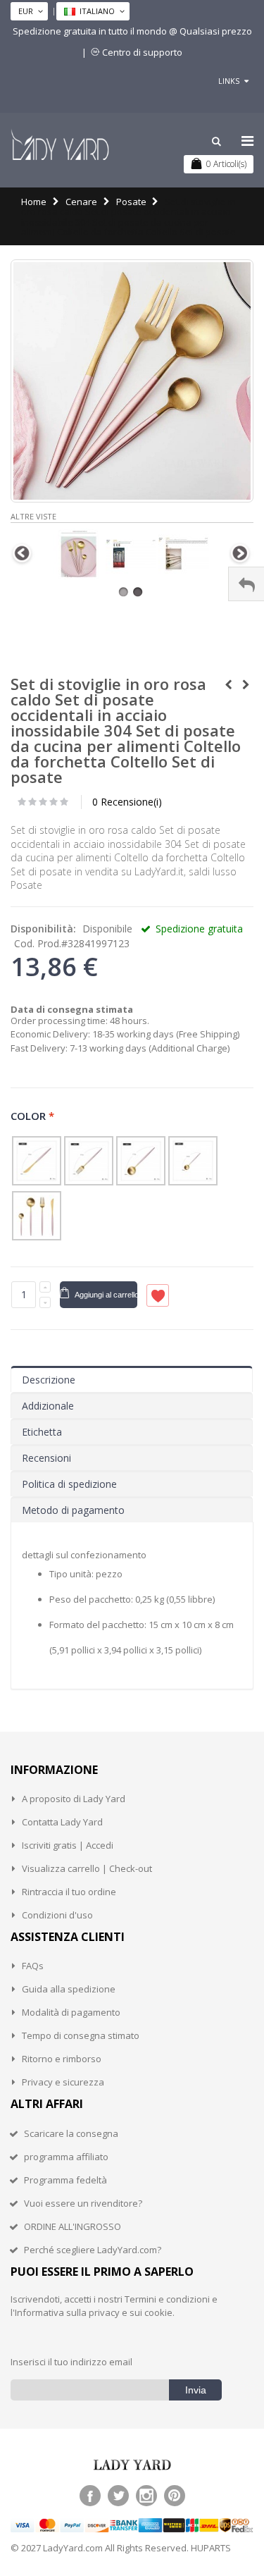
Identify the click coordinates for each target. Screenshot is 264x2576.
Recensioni (46, 1458)
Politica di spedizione (69, 1484)
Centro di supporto (142, 52)
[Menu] (247, 141)
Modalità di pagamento (71, 2012)
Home (34, 202)
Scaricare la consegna (71, 2133)
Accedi (100, 1845)
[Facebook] (90, 2496)
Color (33, 1116)
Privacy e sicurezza (63, 2082)
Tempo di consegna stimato (81, 2035)
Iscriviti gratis (49, 1845)
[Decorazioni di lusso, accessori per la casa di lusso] (60, 144)
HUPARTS (211, 2548)
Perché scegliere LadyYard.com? (93, 2250)
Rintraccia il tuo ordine (69, 1892)
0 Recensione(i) (127, 802)
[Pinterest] (175, 2496)
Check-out (131, 1868)
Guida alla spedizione (69, 1989)
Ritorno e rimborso (62, 2059)
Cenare (81, 202)
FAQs (33, 1966)
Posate (131, 202)
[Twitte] (118, 2496)
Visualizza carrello (61, 1868)
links (229, 81)
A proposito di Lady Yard (74, 1799)
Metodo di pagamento (73, 1510)
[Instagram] (146, 2496)
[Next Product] (246, 685)
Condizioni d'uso (57, 1915)
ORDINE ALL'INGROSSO (73, 2226)
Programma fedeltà (65, 2180)
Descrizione (49, 1380)
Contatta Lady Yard (62, 1822)
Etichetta (42, 1432)
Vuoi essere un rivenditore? (83, 2203)
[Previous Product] (228, 685)
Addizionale (48, 1406)
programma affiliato (66, 2157)
